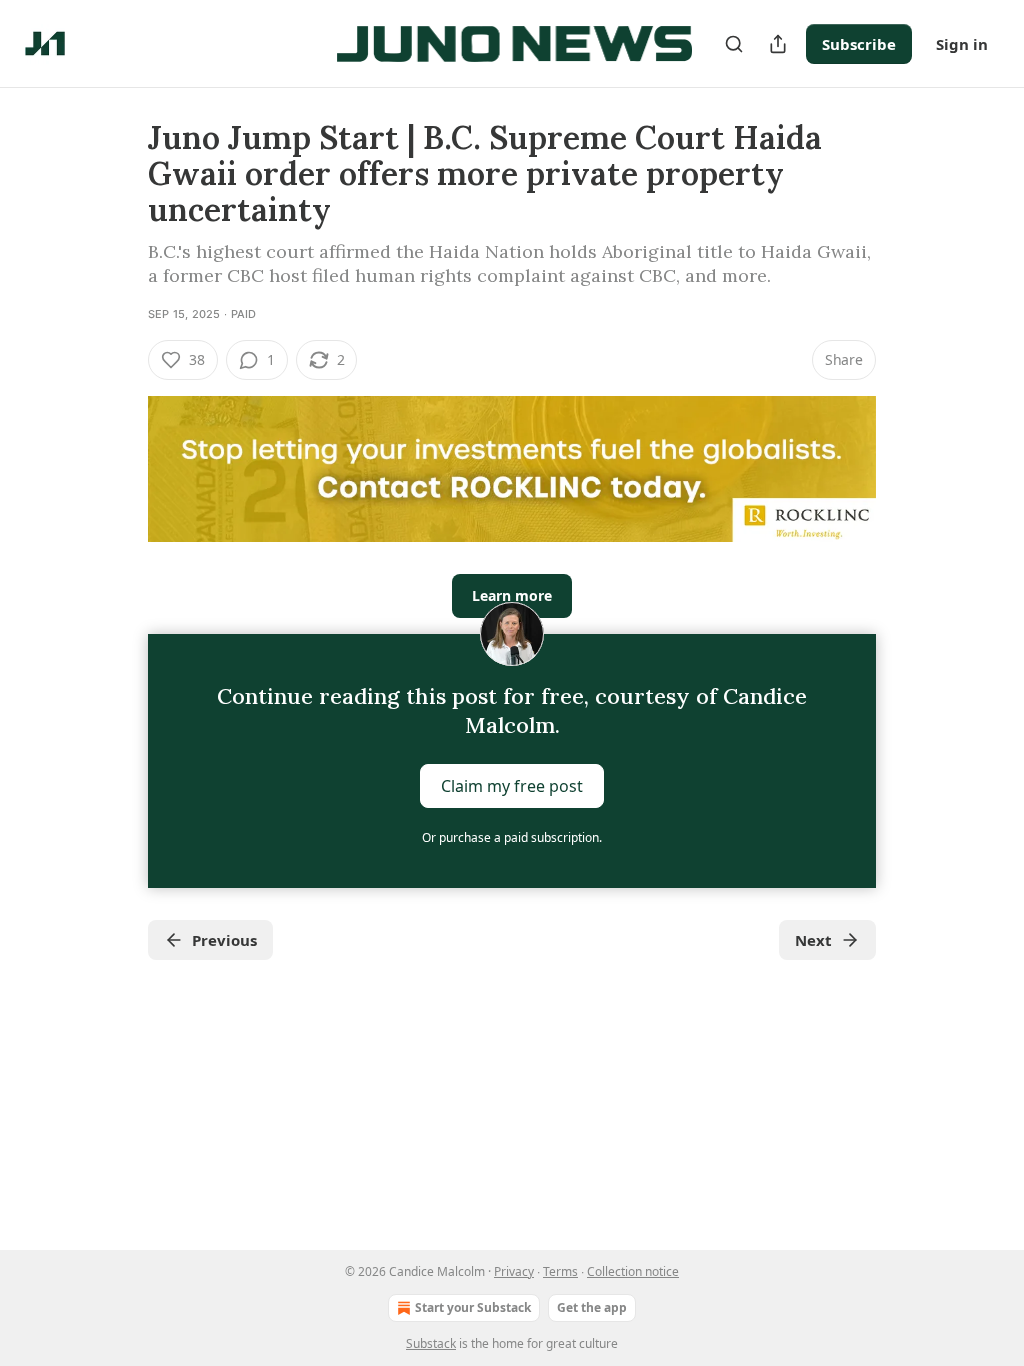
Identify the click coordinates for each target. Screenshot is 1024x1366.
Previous (224, 940)
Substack (431, 1343)
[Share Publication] (778, 44)
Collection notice (633, 1271)
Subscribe (859, 44)
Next (813, 940)
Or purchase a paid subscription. (512, 837)
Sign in (962, 44)
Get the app (592, 1307)
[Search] (734, 44)
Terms (560, 1271)
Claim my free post (512, 786)
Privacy (514, 1271)
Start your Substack (473, 1307)
